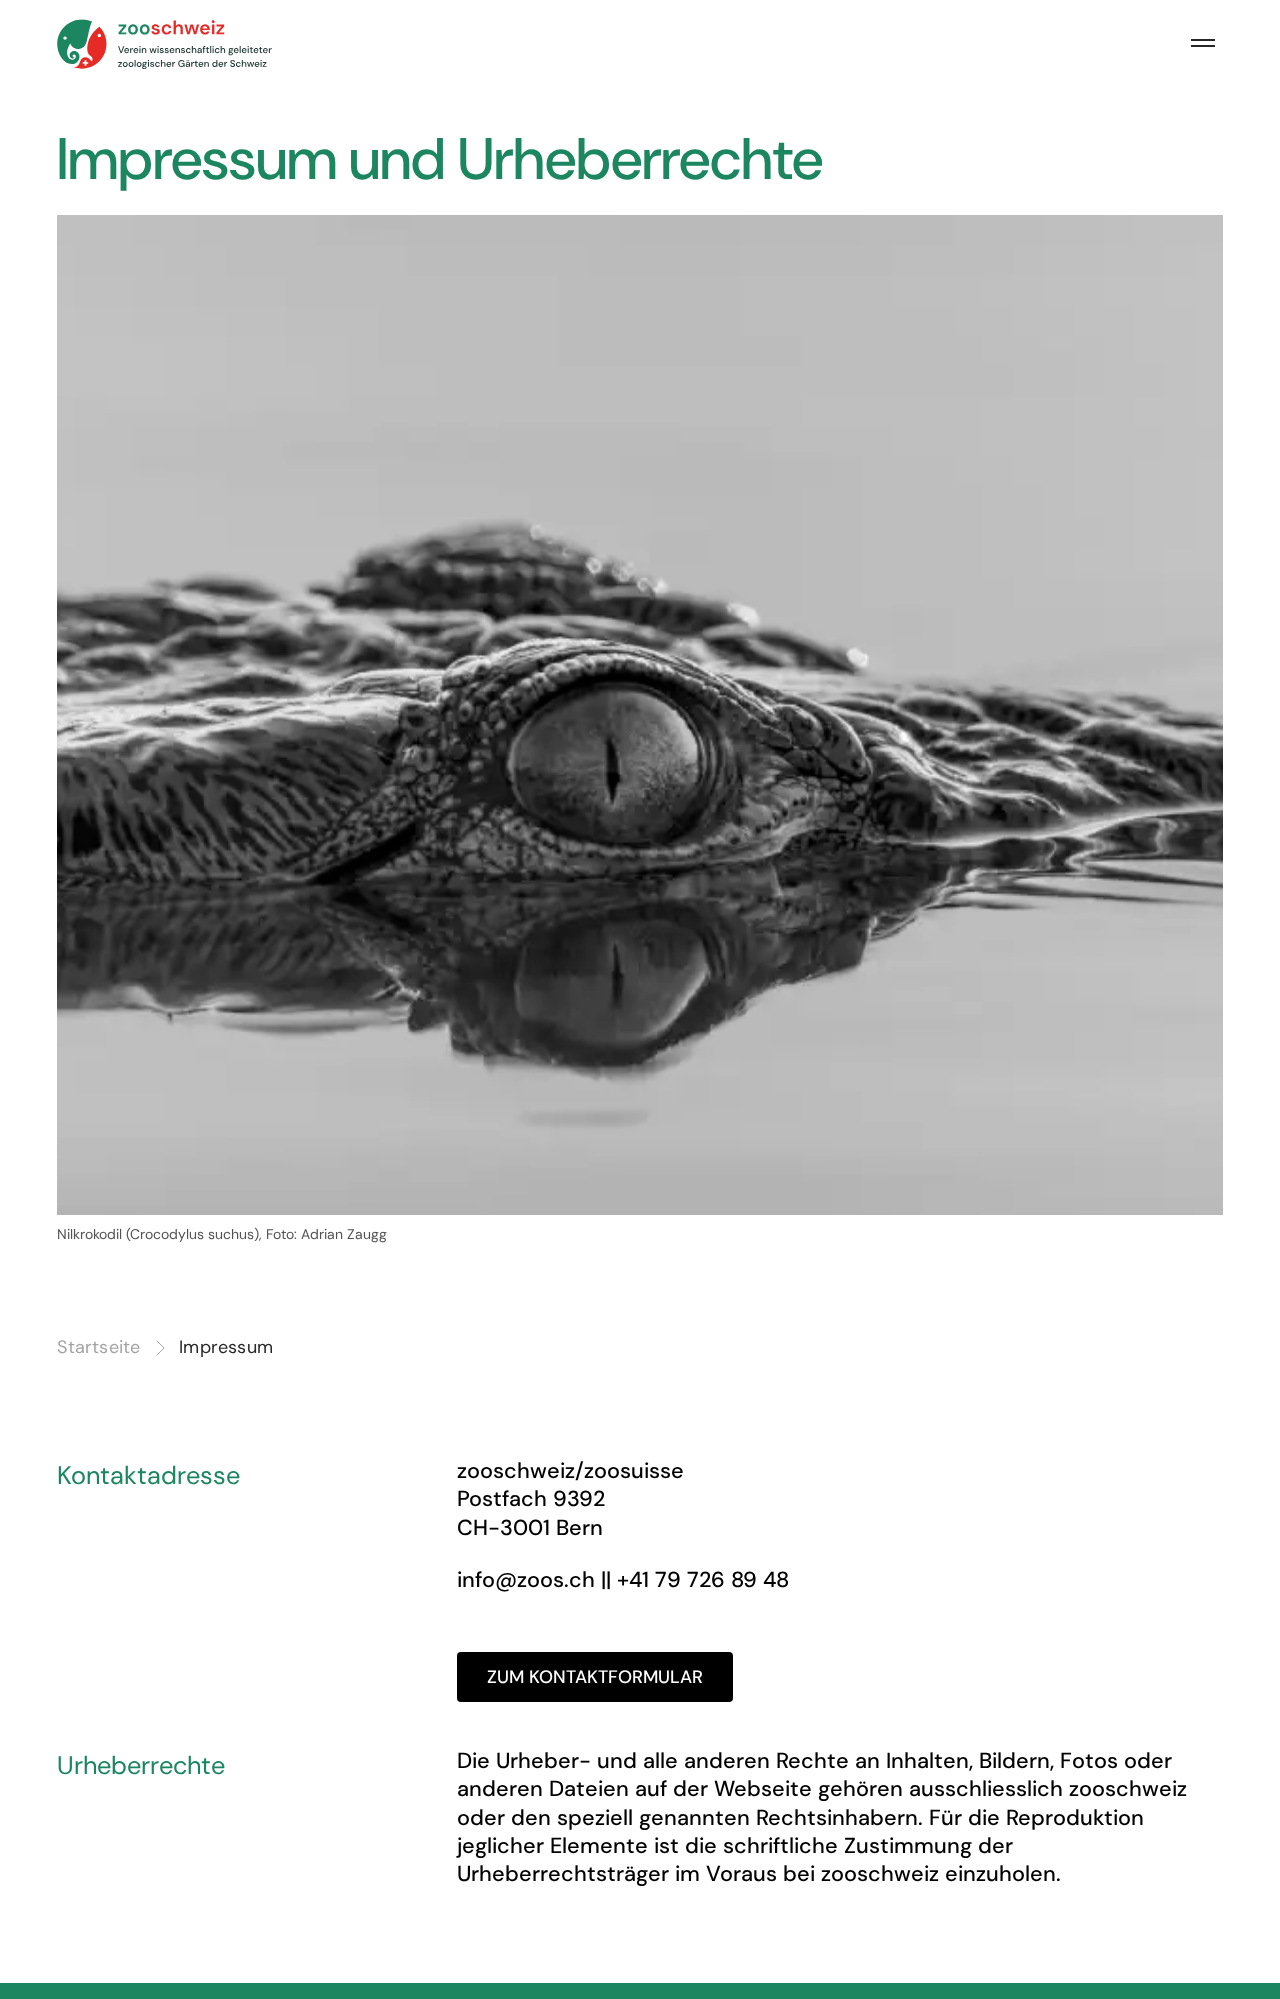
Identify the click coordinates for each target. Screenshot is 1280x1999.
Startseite (98, 1348)
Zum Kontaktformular (595, 1677)
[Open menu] (1203, 44)
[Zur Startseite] (166, 44)
